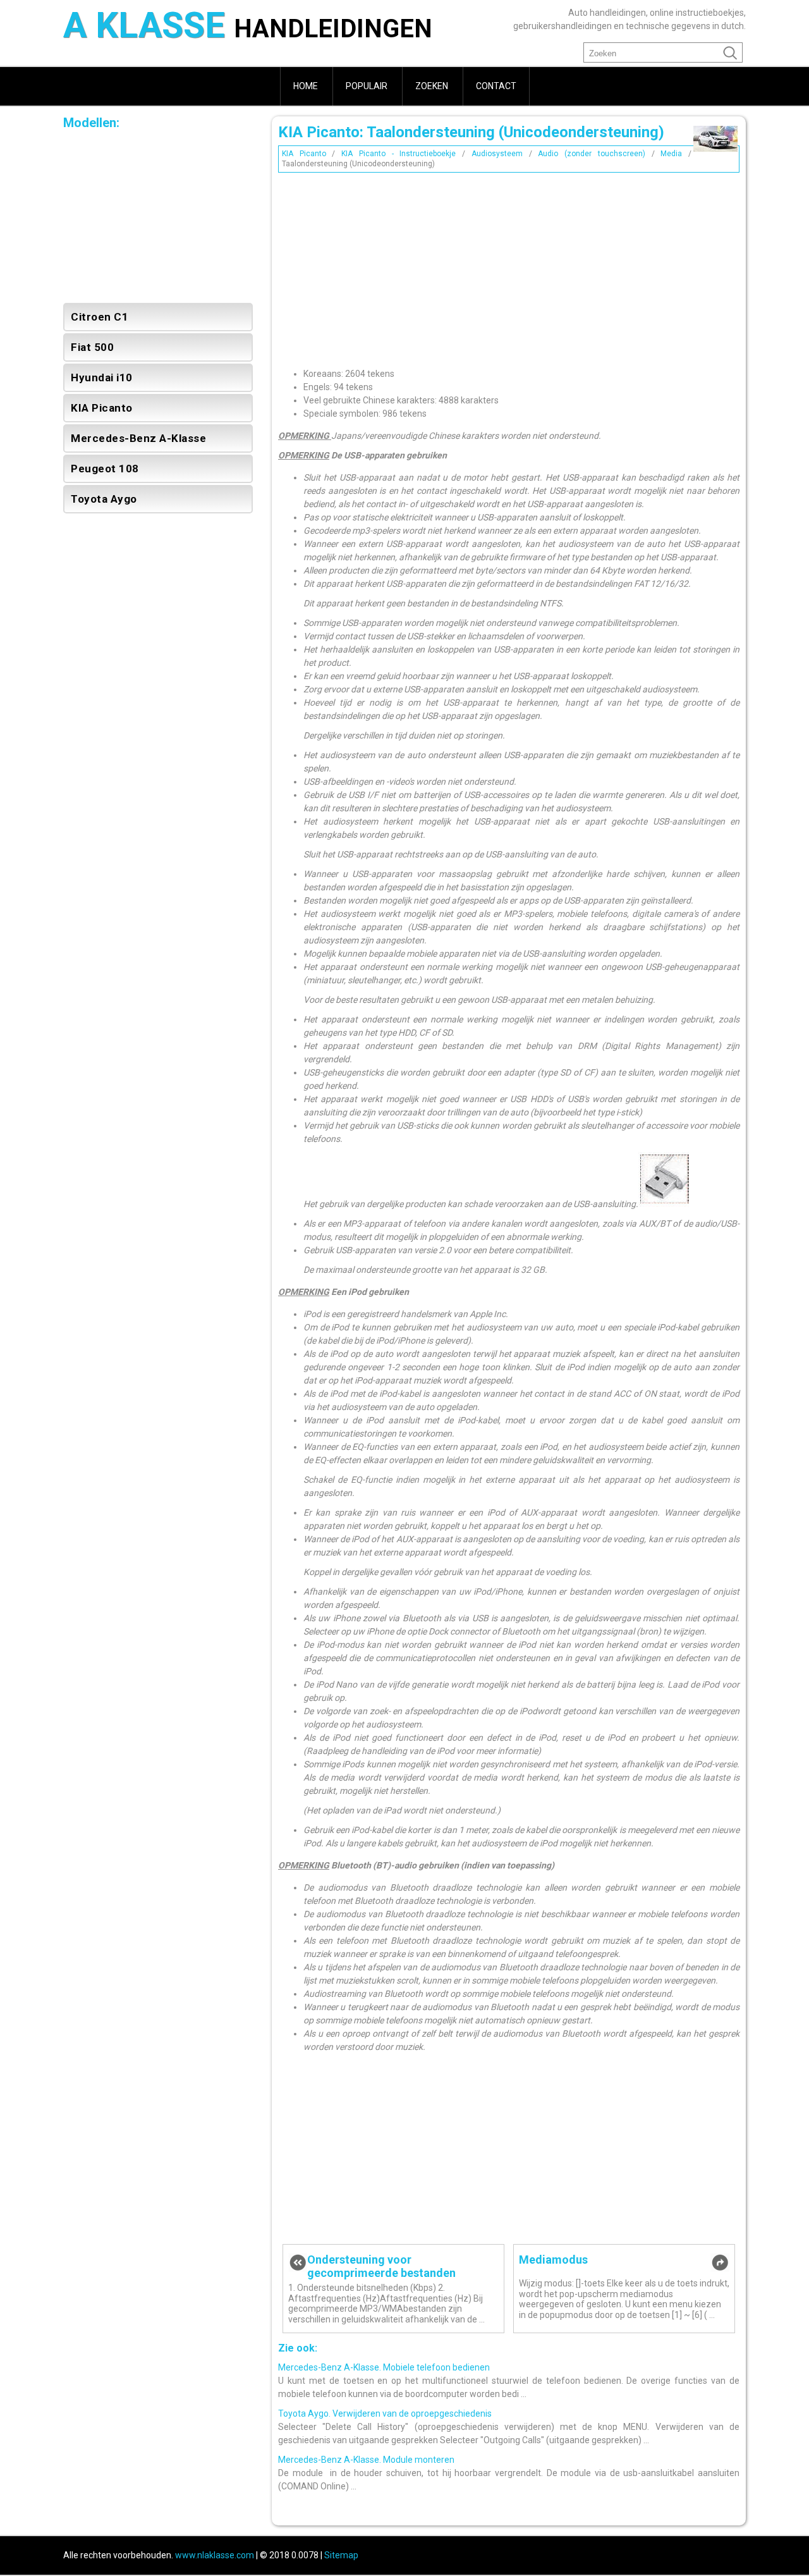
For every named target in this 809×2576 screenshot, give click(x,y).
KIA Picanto (304, 154)
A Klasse (248, 27)
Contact (496, 86)
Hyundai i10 (102, 377)
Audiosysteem (497, 154)
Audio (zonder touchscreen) (591, 154)
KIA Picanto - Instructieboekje (398, 154)
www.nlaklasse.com (215, 2555)
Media (671, 154)
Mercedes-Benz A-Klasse (138, 438)
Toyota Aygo (104, 499)
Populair (367, 86)
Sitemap (341, 2555)
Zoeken (432, 86)
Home (306, 86)
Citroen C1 (100, 317)
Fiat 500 (92, 347)
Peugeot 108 (105, 469)
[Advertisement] (509, 266)
